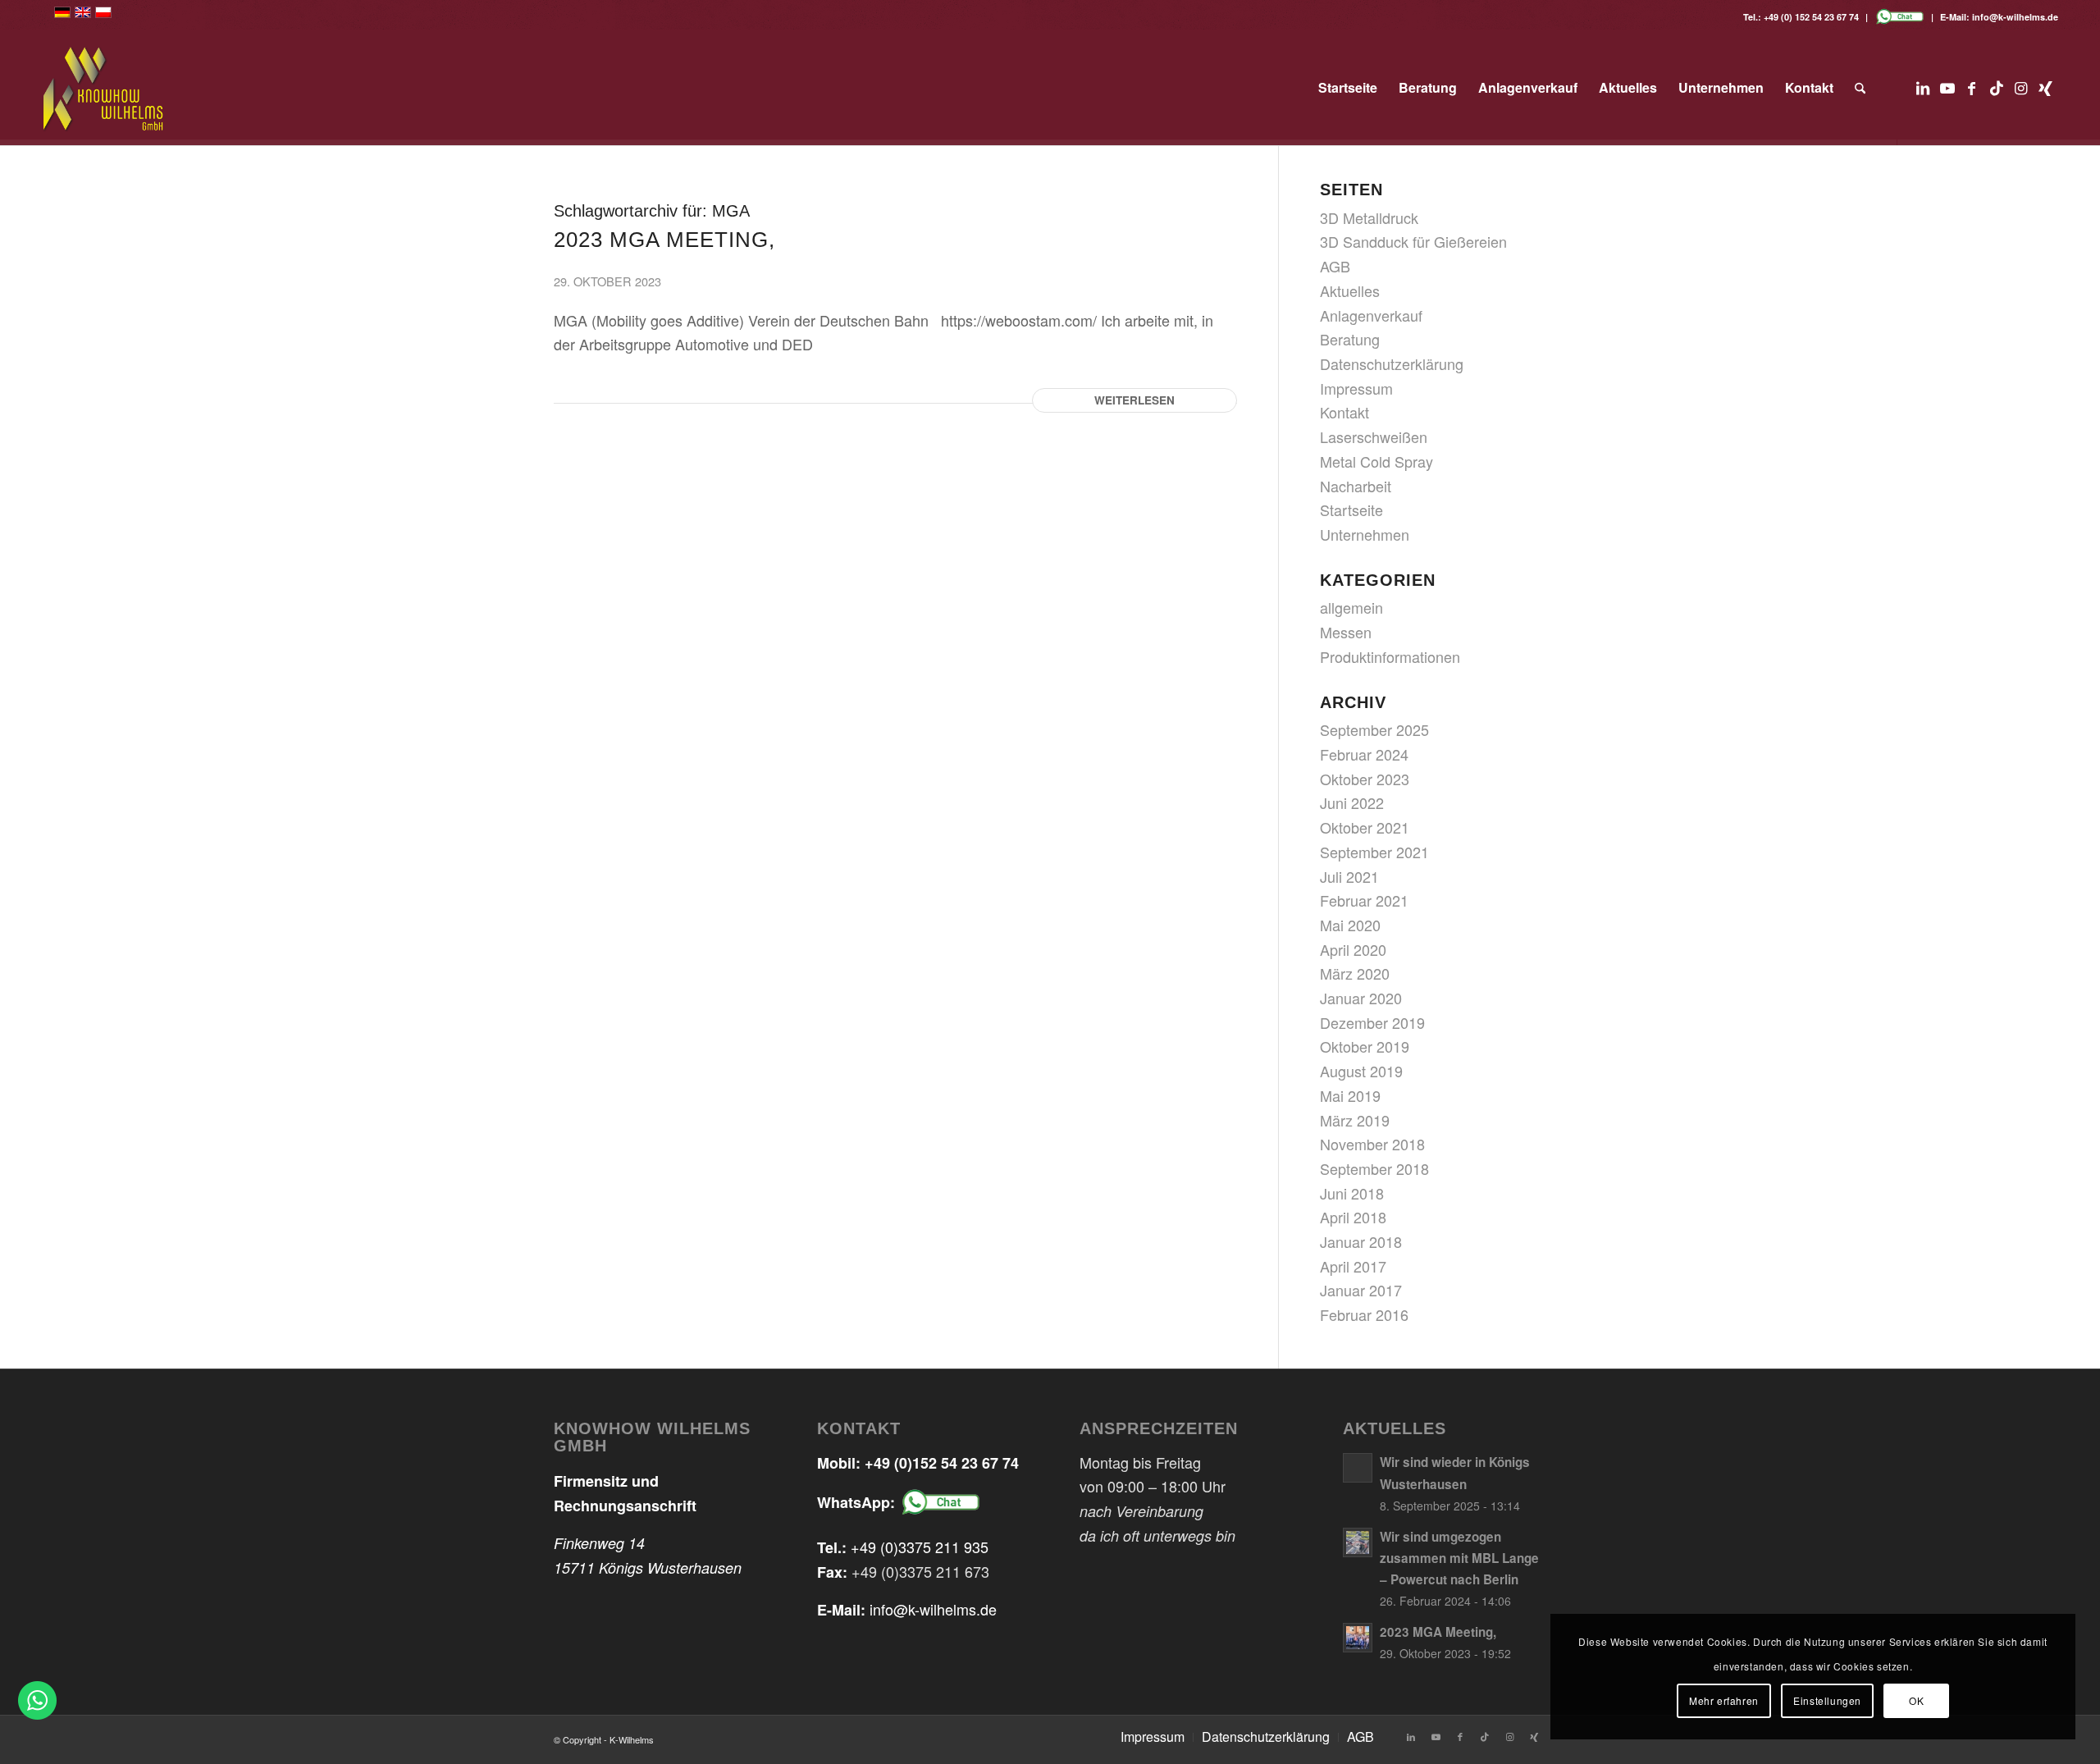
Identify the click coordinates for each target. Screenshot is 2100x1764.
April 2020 (1353, 949)
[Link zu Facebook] (1972, 87)
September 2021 (1374, 852)
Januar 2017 (1361, 1290)
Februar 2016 (1364, 1314)
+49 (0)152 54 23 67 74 (942, 1463)
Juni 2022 (1352, 802)
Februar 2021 (1364, 900)
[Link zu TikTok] (1997, 87)
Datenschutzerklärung (1392, 363)
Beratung (1350, 339)
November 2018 (1372, 1144)
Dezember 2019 (1372, 1022)
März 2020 (1355, 973)
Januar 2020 (1361, 998)
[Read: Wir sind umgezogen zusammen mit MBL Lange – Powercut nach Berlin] (1358, 1542)
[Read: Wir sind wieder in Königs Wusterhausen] (1358, 1468)
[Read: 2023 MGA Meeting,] (1358, 1638)
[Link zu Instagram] (2021, 87)
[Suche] (1860, 88)
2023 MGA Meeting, (664, 240)
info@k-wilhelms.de (2015, 17)
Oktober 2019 (1365, 1046)
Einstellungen (1827, 1700)
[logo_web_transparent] (104, 88)
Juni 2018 (1352, 1193)
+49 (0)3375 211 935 (920, 1547)
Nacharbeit (1356, 486)
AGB (1335, 266)
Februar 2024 (1364, 754)
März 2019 (1355, 1120)
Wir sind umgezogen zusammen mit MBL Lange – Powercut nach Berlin (1459, 1558)
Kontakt (1344, 412)
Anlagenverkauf (1371, 315)
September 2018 (1374, 1168)
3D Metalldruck (1369, 217)
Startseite (1351, 510)
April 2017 (1353, 1266)
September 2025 (1374, 729)
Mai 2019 (1350, 1095)
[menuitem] (1348, 88)
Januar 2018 (1361, 1241)
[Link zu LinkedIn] (1923, 87)
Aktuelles (1350, 290)
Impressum (1356, 388)
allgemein (1351, 607)
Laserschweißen (1374, 436)
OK (1916, 1700)
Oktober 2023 (1365, 779)
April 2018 (1353, 1217)
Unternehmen (1365, 534)
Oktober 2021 (1365, 827)
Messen (1346, 632)
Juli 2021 (1349, 876)
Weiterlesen (1134, 400)
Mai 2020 (1350, 925)
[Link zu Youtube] (1947, 87)
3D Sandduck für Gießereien (1413, 241)
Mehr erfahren (1724, 1700)
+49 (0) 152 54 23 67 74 (1811, 17)
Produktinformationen (1390, 656)
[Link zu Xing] (2046, 87)
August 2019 (1361, 1071)
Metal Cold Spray (1376, 461)
